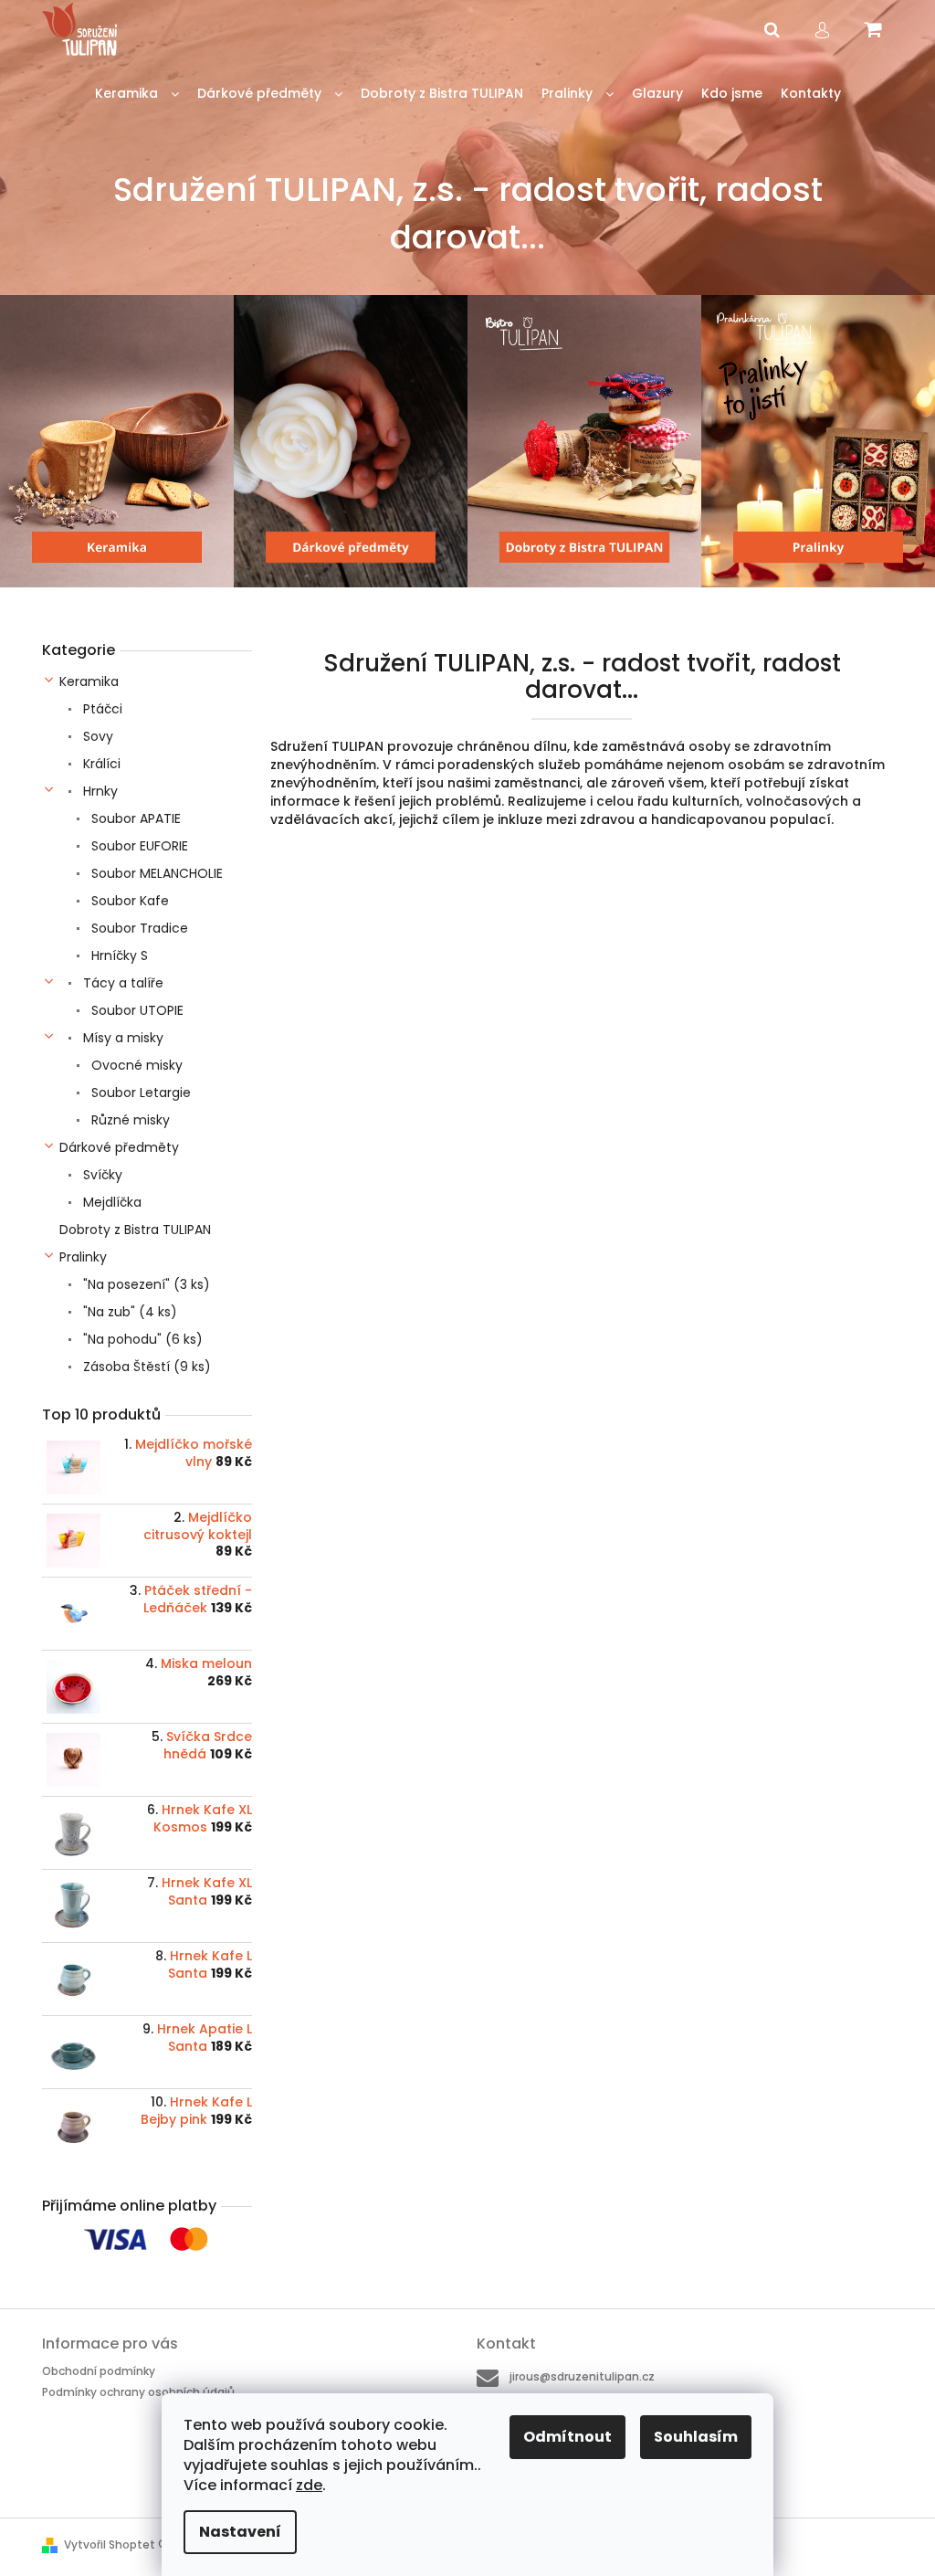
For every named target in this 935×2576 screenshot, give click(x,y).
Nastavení (240, 2532)
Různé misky (129, 1120)
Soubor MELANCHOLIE (155, 873)
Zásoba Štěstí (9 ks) (145, 1367)
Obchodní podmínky (99, 2371)
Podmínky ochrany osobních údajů (138, 2392)
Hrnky (99, 791)
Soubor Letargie (139, 1093)
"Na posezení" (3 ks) (145, 1284)
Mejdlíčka (110, 1202)
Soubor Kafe (128, 901)
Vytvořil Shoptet (110, 2544)
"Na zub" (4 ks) (128, 1312)
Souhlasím (696, 2437)
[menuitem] (137, 94)
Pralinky (83, 1257)
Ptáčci (101, 709)
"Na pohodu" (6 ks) (141, 1339)
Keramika (89, 681)
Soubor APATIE (134, 818)
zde (309, 2485)
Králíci (100, 764)
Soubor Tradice (138, 928)
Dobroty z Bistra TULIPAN (135, 1230)
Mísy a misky (121, 1038)
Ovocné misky (135, 1065)
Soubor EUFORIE (138, 846)
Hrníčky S (118, 955)
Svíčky (101, 1175)
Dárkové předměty (119, 1147)
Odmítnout (567, 2437)
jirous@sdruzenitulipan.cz (582, 2376)
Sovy (96, 736)
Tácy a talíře (121, 983)
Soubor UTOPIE (136, 1010)
